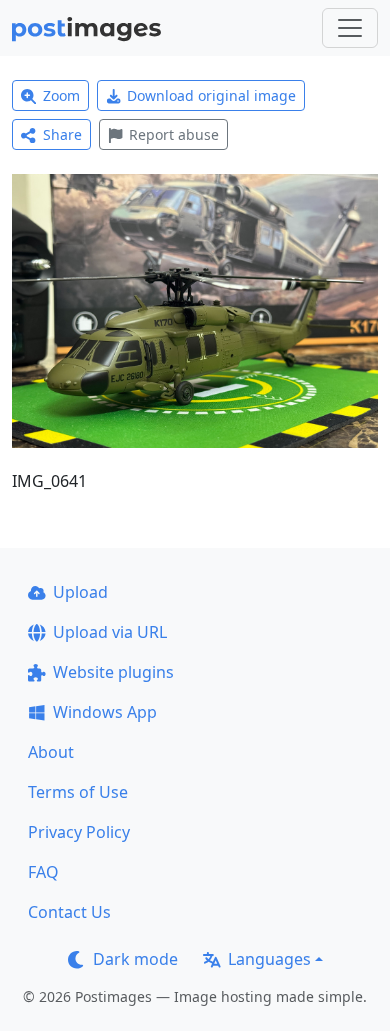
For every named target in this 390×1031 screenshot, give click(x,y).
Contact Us (69, 912)
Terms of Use (78, 792)
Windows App (105, 712)
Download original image (211, 95)
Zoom (61, 95)
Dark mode (135, 959)
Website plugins (113, 672)
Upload (80, 592)
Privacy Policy (79, 832)
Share (62, 134)
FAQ (43, 872)
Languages (269, 959)
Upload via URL (110, 632)
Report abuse (174, 134)
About (51, 752)
